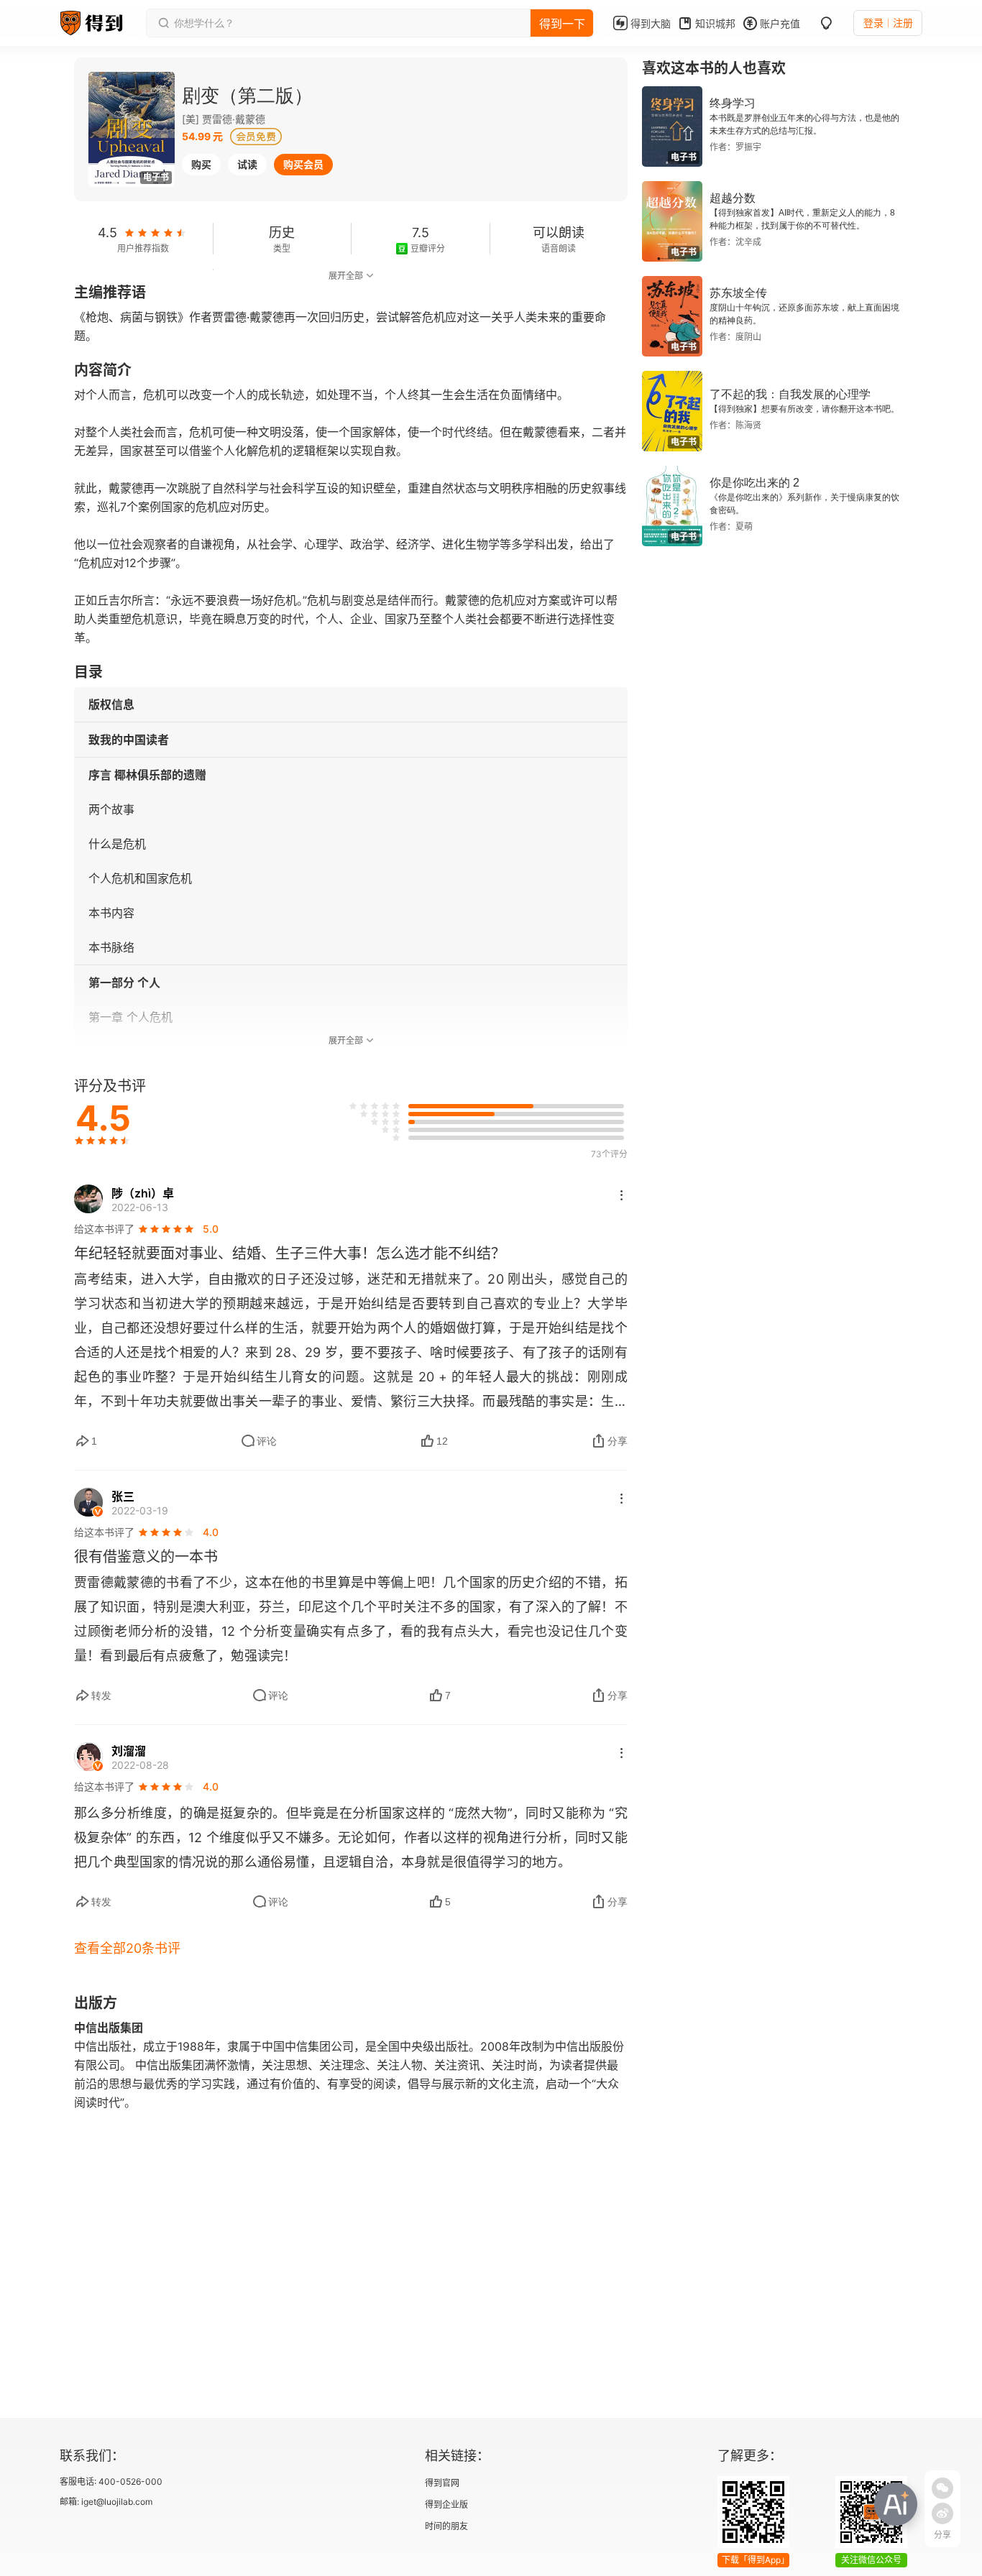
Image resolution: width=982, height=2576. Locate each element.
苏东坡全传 (738, 293)
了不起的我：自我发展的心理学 (790, 394)
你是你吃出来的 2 (754, 483)
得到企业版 (446, 2504)
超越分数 (733, 198)
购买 (201, 164)
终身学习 (733, 103)
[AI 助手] (896, 2504)
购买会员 (303, 164)
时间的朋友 (446, 2526)
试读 (247, 164)
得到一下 (562, 24)
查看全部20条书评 (127, 1948)
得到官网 (442, 2483)
